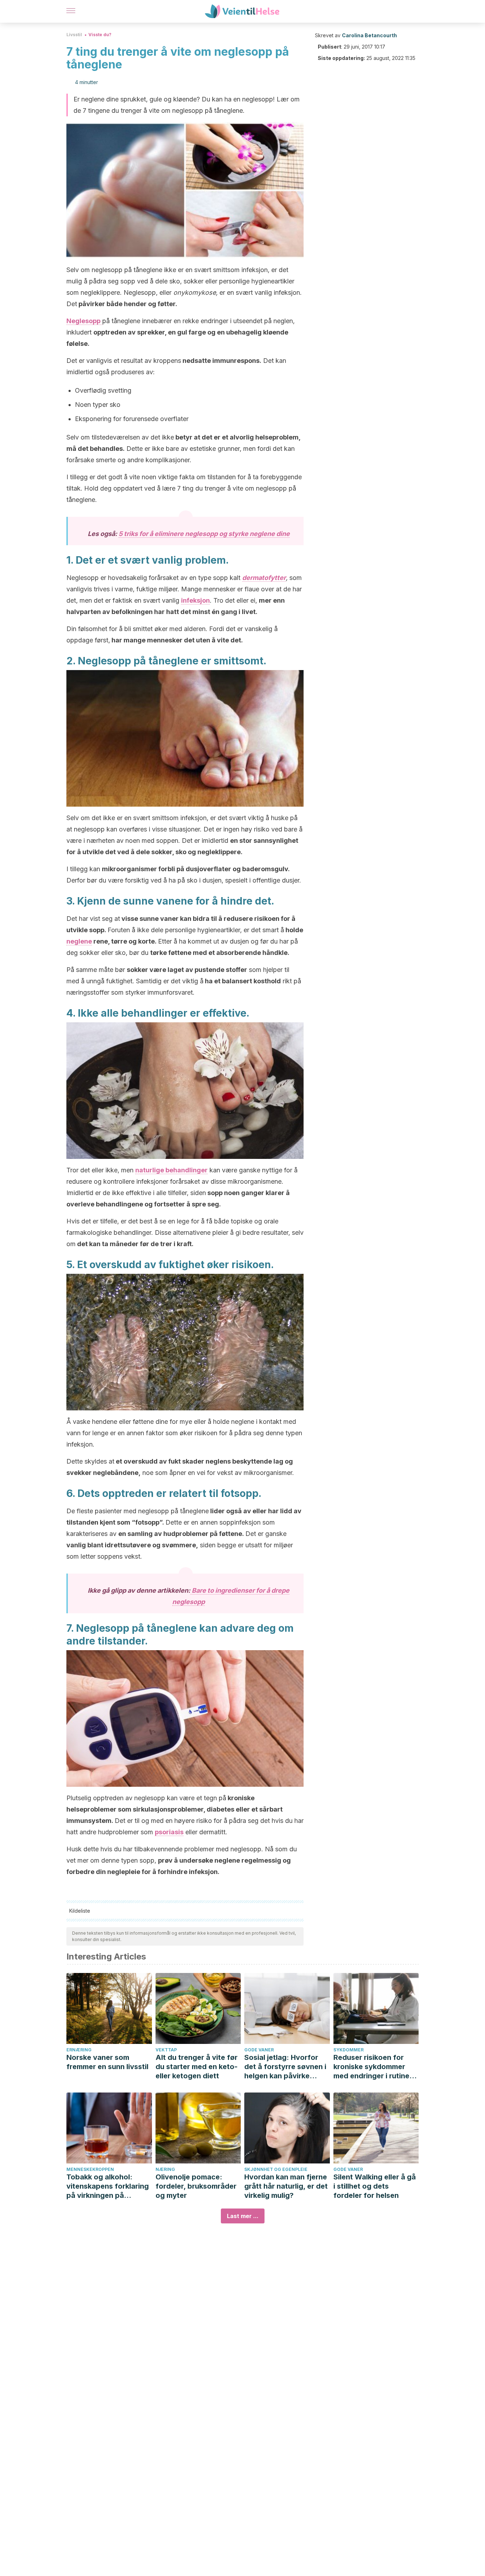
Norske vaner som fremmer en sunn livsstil (107, 2062)
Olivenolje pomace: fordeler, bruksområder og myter (196, 2186)
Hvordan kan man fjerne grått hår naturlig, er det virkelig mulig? (286, 2186)
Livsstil (74, 35)
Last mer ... (243, 2216)
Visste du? (100, 35)
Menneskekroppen (90, 2169)
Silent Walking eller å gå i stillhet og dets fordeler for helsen (375, 2186)
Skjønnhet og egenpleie (276, 2169)
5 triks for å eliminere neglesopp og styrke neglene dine (204, 534)
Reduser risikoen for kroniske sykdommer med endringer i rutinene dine (376, 2067)
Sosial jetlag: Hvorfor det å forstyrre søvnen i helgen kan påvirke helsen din (285, 2067)
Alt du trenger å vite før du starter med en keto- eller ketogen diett (197, 2067)
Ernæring (79, 2050)
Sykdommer (348, 2050)
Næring (165, 2169)
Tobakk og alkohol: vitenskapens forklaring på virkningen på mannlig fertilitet (108, 2186)
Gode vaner (259, 2050)
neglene (79, 941)
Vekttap (166, 2050)
